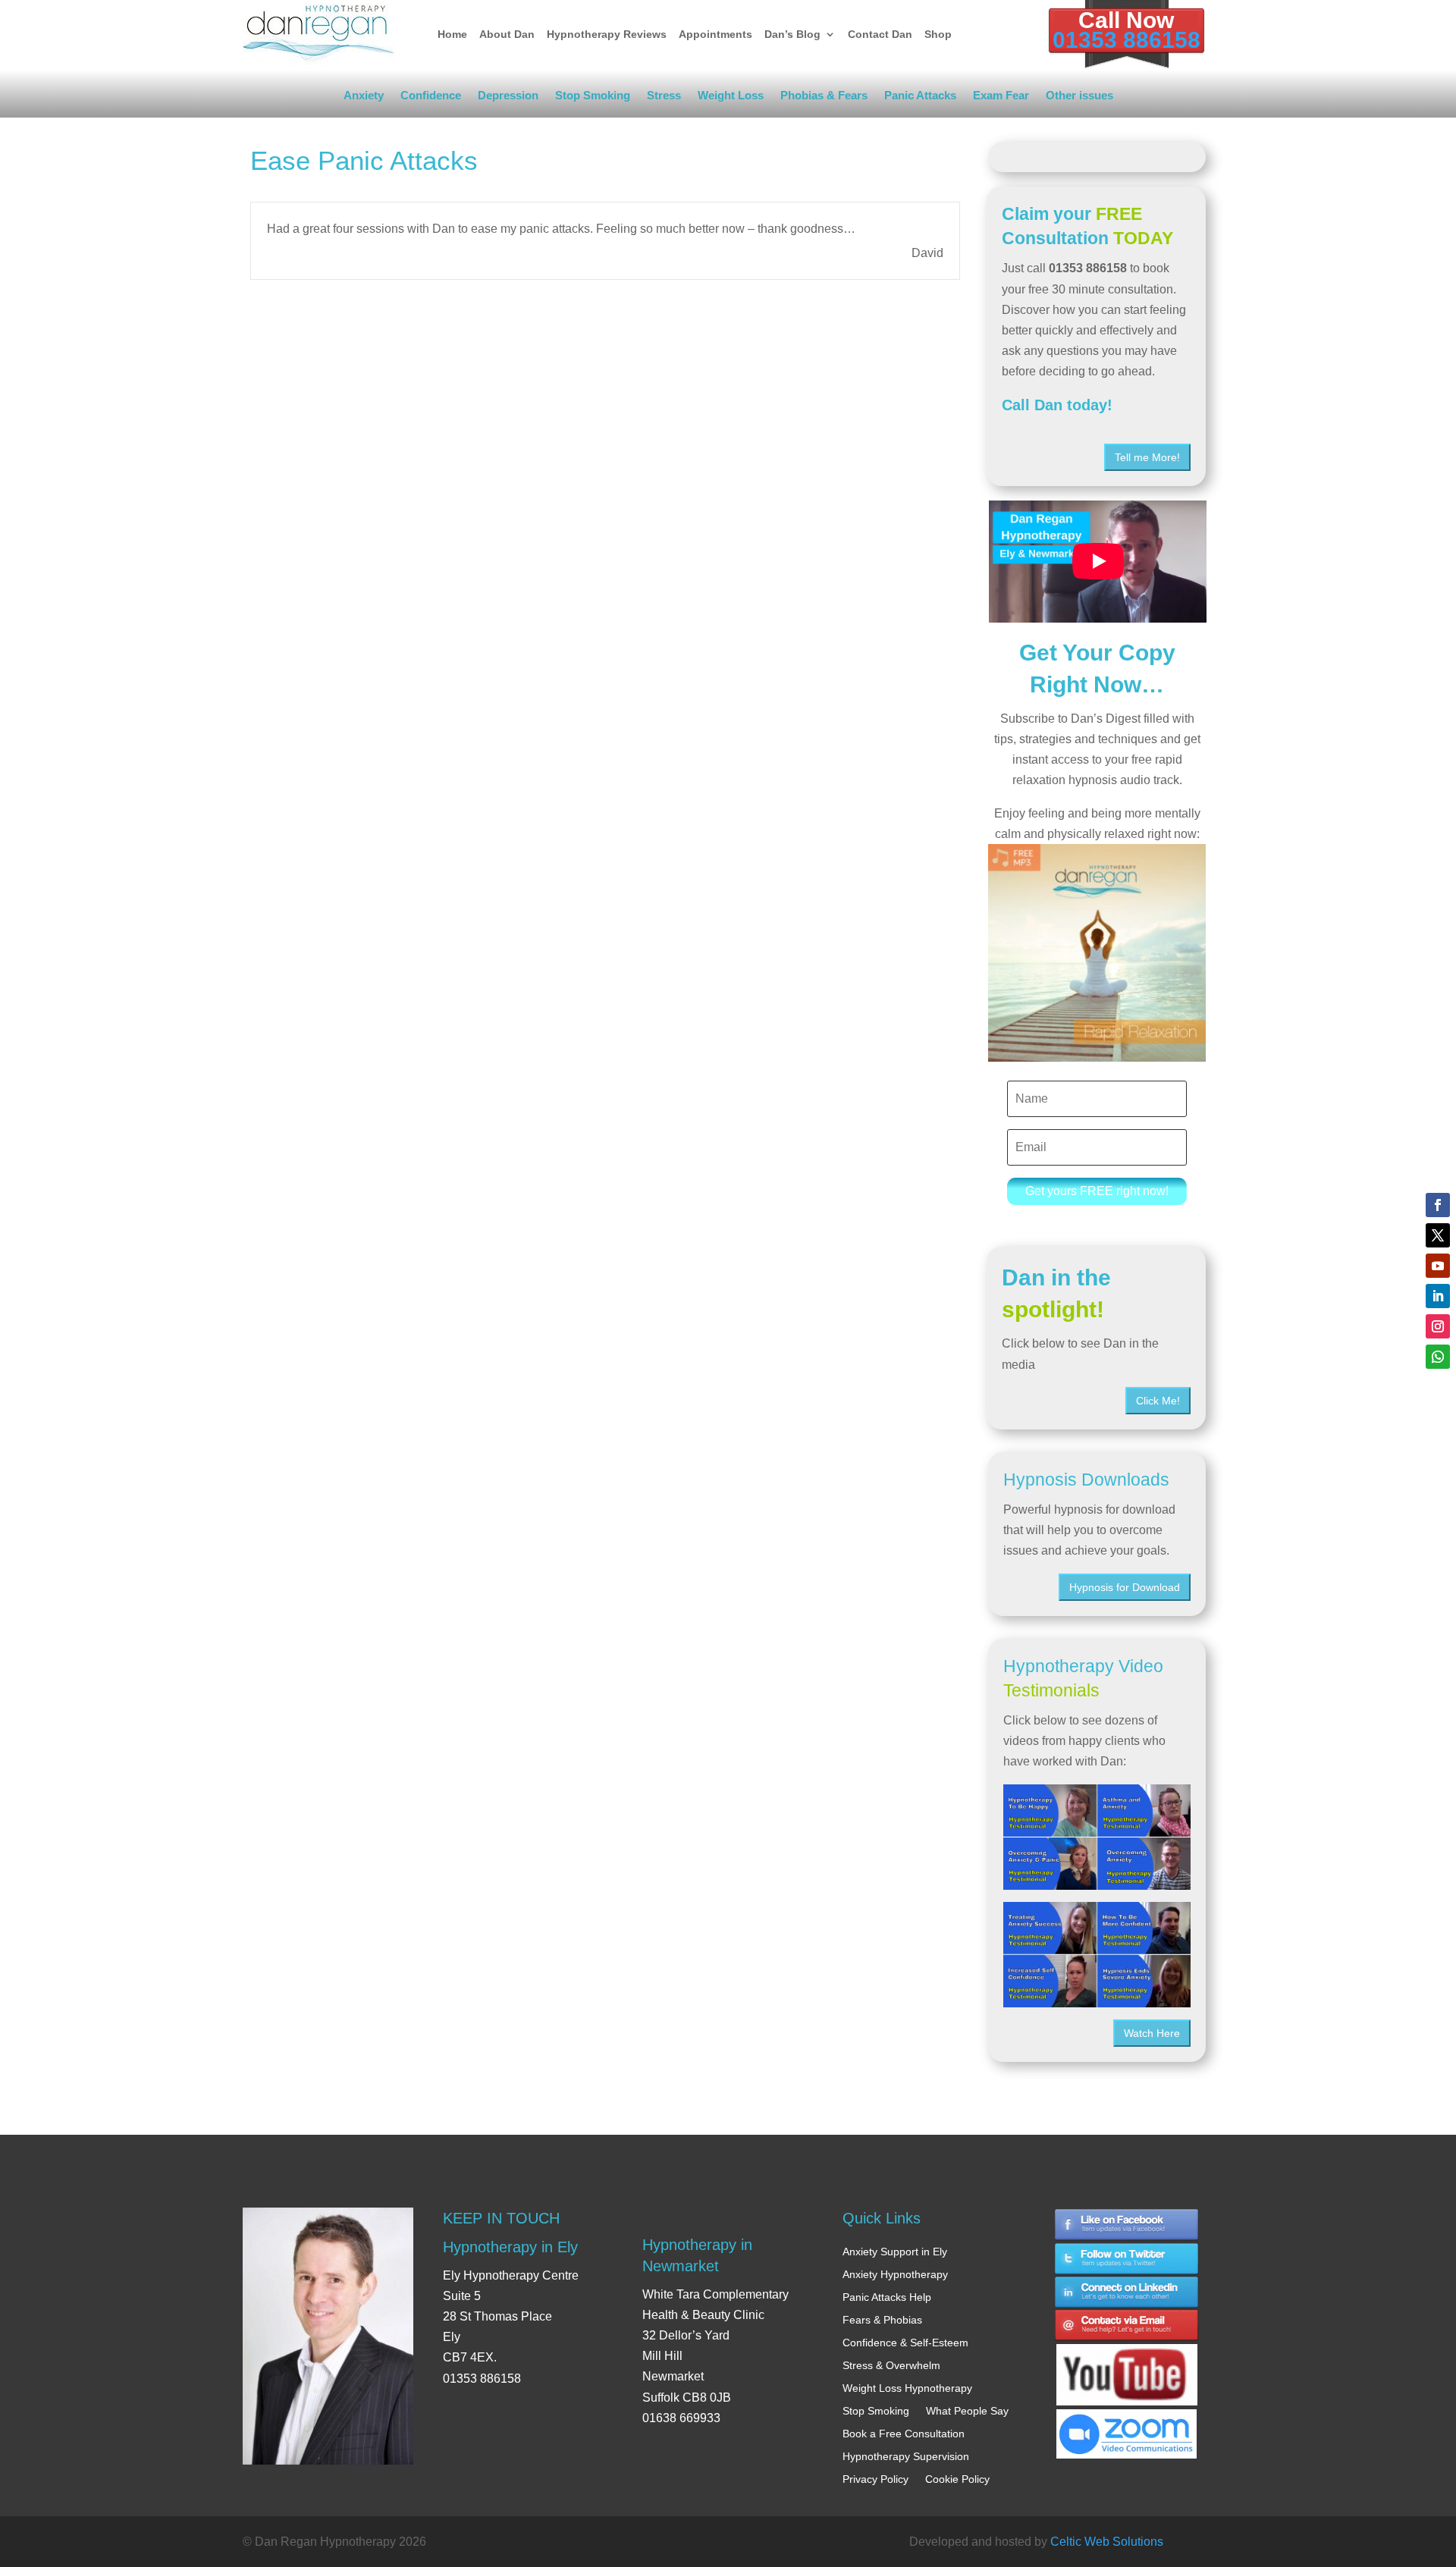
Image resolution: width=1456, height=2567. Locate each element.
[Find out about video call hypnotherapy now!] (1127, 2426)
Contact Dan (880, 34)
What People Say (967, 2411)
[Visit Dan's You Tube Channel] (1127, 2361)
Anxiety (364, 98)
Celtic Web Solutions (1107, 2542)
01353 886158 (1127, 40)
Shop (938, 34)
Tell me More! (1147, 457)
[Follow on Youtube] (1438, 1266)
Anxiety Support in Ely (895, 2252)
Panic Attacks (920, 98)
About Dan (507, 34)
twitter (1127, 2259)
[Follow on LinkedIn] (1438, 1296)
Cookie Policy (957, 2479)
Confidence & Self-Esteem (905, 2343)
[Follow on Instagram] (1438, 1326)
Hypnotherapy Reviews (607, 34)
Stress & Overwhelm (891, 2365)
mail (1127, 2327)
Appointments (715, 34)
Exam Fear (1001, 98)
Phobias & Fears (824, 98)
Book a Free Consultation (904, 2434)
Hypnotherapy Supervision (906, 2456)
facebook (1127, 2225)
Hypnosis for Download (1125, 1587)
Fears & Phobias (882, 2320)
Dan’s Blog (792, 34)
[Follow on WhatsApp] (1438, 1357)
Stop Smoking (593, 98)
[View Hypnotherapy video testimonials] (1097, 1837)
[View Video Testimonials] (1097, 1955)
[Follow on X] (1438, 1235)
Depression (508, 98)
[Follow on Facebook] (1438, 1205)
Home (452, 34)
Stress (664, 98)
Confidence (431, 98)
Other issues (1079, 98)
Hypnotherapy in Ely (510, 2247)
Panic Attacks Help (887, 2297)
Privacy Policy (875, 2479)
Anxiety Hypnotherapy (895, 2274)
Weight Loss (731, 98)
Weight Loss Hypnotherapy (907, 2388)
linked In (1127, 2293)
